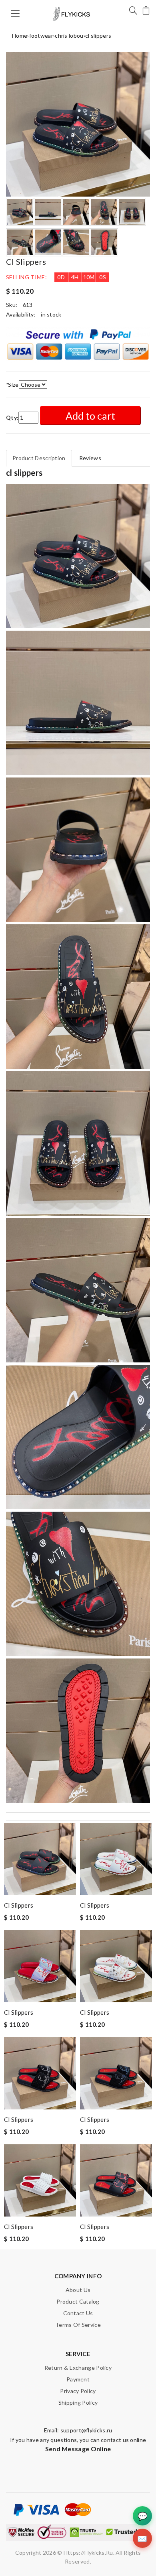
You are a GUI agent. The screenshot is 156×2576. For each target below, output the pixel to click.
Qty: (12, 417)
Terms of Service (78, 2325)
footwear (41, 36)
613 (28, 305)
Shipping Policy (78, 2402)
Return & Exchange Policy (78, 2368)
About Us (78, 2290)
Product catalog (78, 2301)
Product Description (39, 458)
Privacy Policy (78, 2391)
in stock (51, 314)
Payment (78, 2379)
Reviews (90, 458)
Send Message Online (78, 2449)
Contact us (78, 2313)
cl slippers (98, 36)
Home (20, 36)
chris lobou (69, 36)
